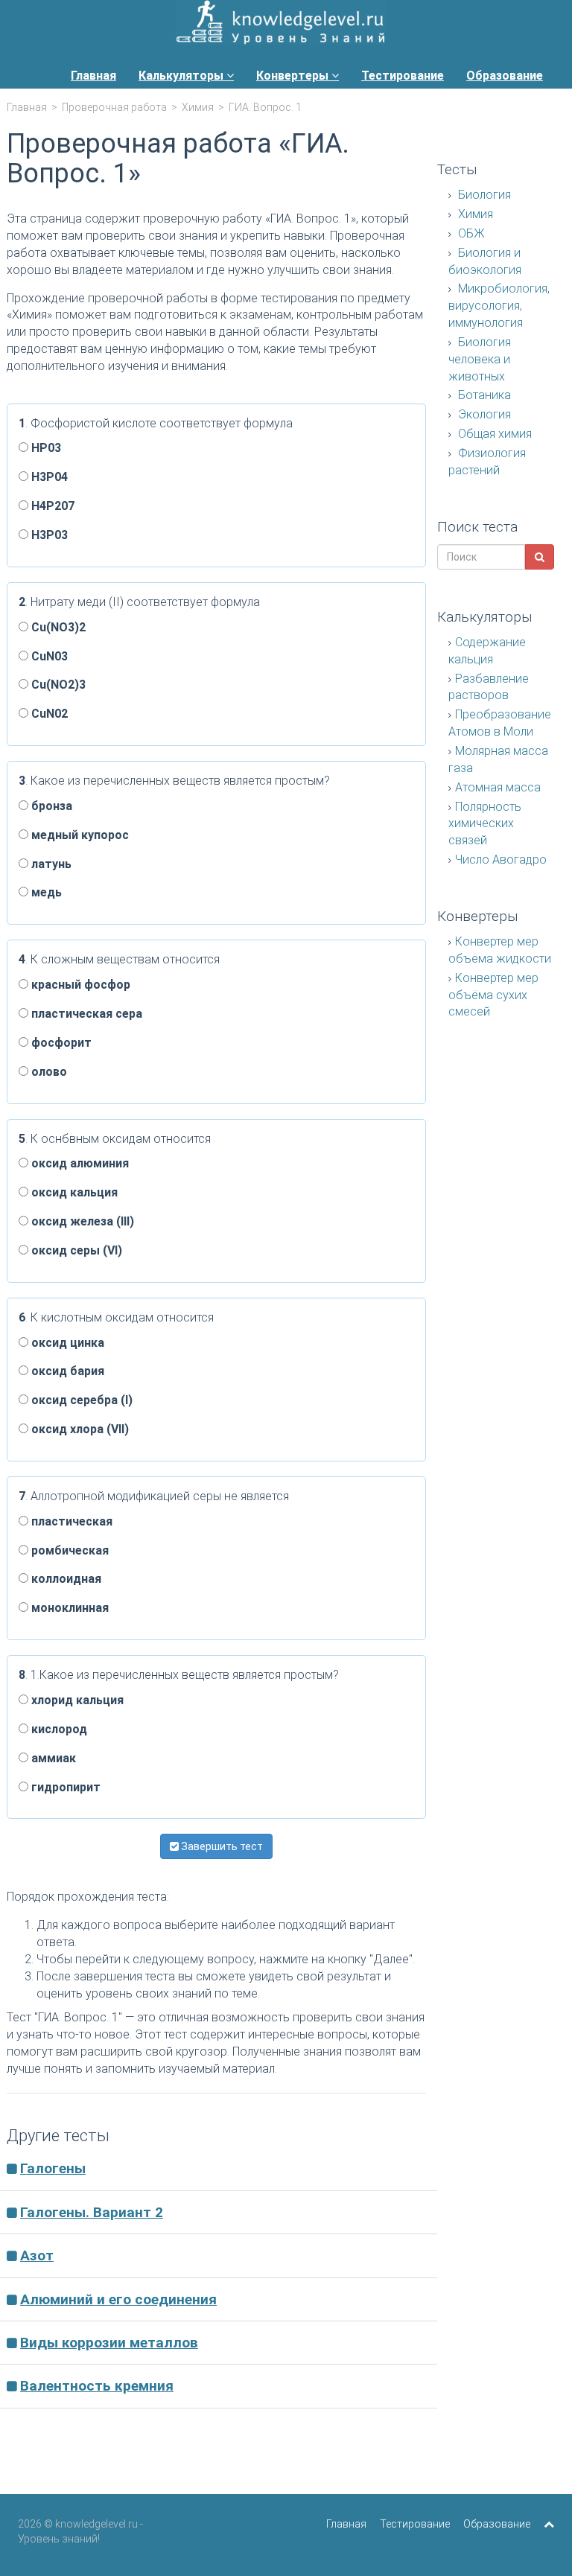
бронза (50, 806)
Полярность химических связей (485, 824)
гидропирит (64, 1787)
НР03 (45, 448)
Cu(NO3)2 (57, 627)
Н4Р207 (51, 506)
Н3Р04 (48, 477)
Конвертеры (294, 76)
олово (48, 1072)
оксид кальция (73, 1192)
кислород (58, 1729)
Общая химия (493, 434)
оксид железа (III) (81, 1221)
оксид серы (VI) (75, 1250)
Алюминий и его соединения (118, 2299)
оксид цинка (66, 1343)
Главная (93, 76)
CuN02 (48, 714)
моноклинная (69, 1608)
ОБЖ (470, 233)
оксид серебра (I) (80, 1400)
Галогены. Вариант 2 (92, 2212)
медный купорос (79, 835)
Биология (483, 195)
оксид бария (66, 1371)
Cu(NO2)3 (57, 685)
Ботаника (483, 395)
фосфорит (60, 1043)
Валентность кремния (97, 2386)
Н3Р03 (48, 535)
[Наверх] (549, 2524)
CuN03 (48, 656)
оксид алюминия (79, 1163)
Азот (37, 2255)
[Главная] (280, 24)
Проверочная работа (114, 107)
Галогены (53, 2168)
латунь (50, 864)
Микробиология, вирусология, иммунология (499, 306)
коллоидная (65, 1579)
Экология (483, 414)
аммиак (52, 1758)
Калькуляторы (182, 76)
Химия (198, 107)
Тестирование (403, 76)
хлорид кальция (76, 1700)
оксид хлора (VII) (79, 1429)
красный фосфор (79, 985)
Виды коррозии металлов (109, 2343)
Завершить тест (221, 1846)
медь (45, 892)
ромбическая (69, 1550)
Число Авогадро (501, 860)
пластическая (70, 1521)
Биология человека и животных (480, 359)
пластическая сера (85, 1014)
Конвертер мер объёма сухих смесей (493, 995)
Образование (505, 76)
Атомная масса (498, 787)
